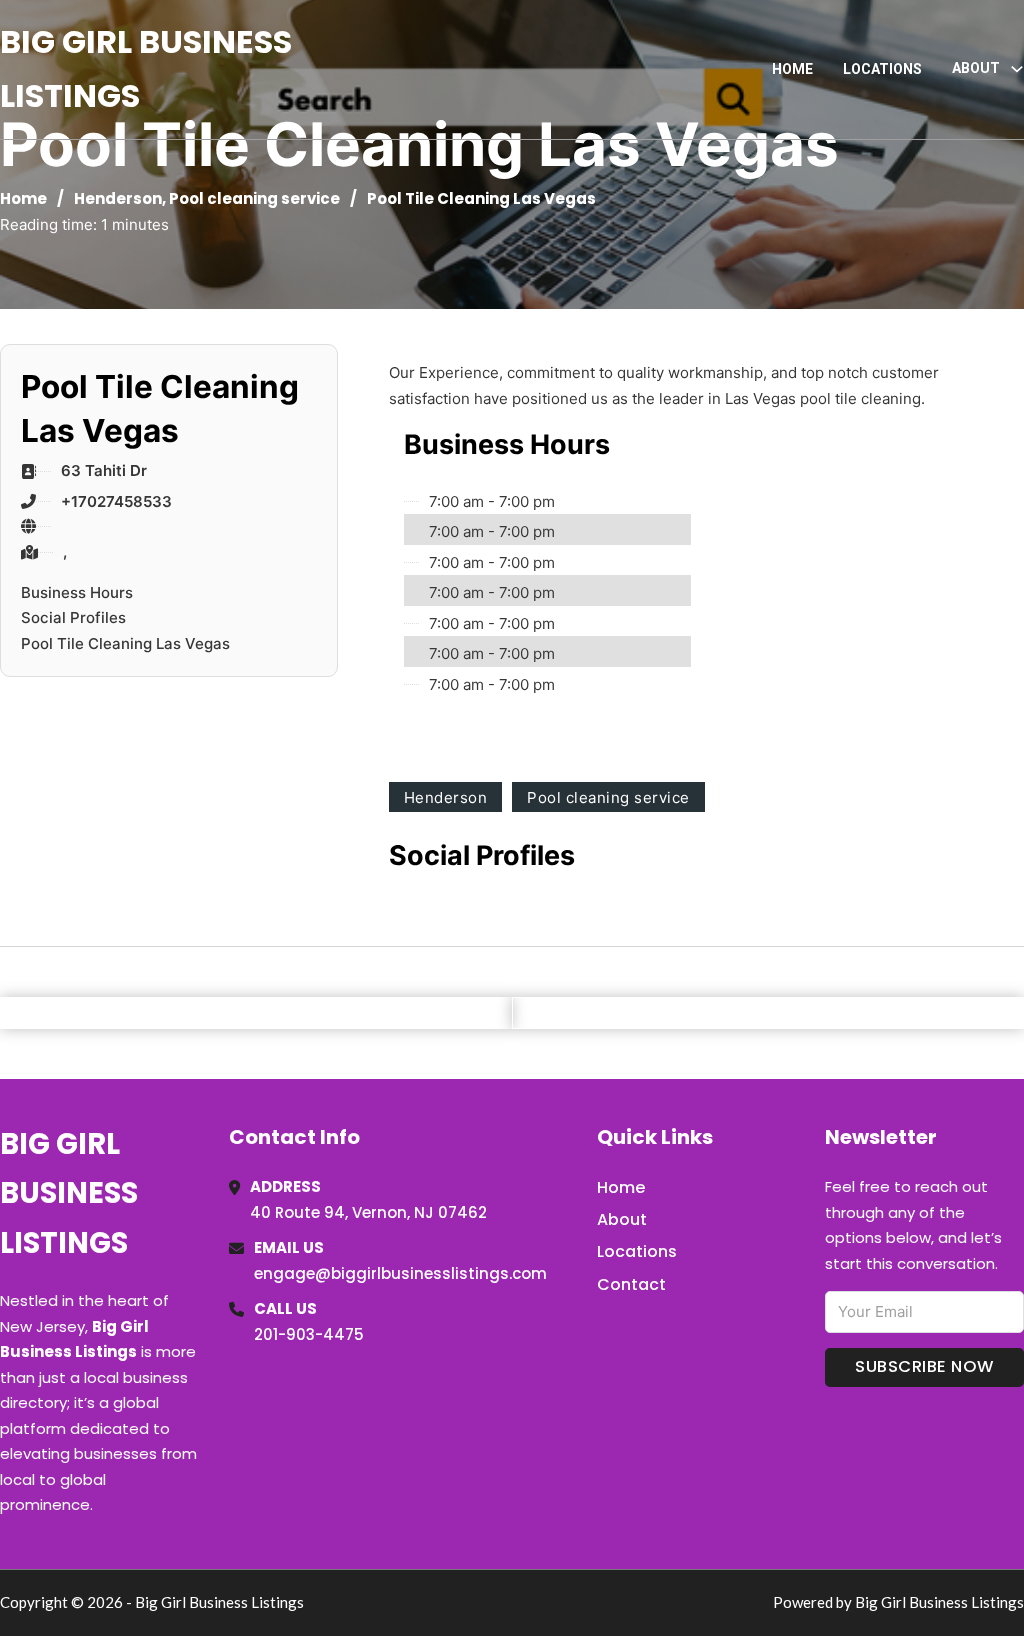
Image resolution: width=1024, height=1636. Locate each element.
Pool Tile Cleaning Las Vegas (125, 643)
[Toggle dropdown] (1017, 69)
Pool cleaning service (254, 198)
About (622, 1219)
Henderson (118, 198)
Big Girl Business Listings (146, 68)
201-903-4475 (309, 1334)
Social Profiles (73, 617)
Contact (631, 1284)
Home (792, 69)
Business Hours (77, 592)
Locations (882, 69)
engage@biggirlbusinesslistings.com (400, 1273)
